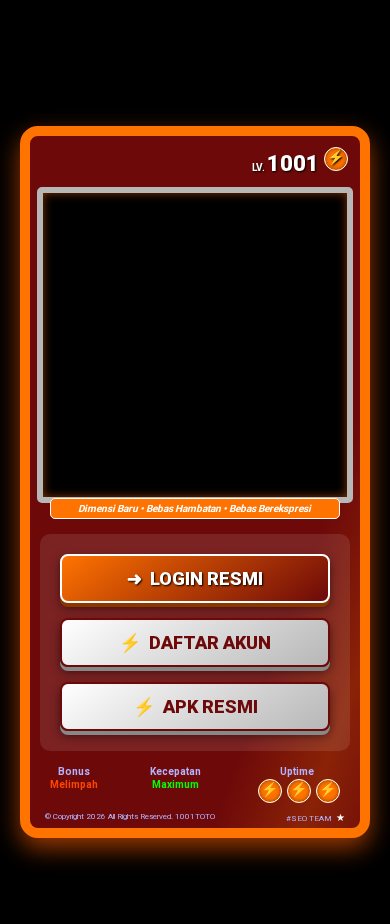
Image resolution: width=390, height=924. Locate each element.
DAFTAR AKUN (195, 642)
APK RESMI (195, 706)
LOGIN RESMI (195, 578)
